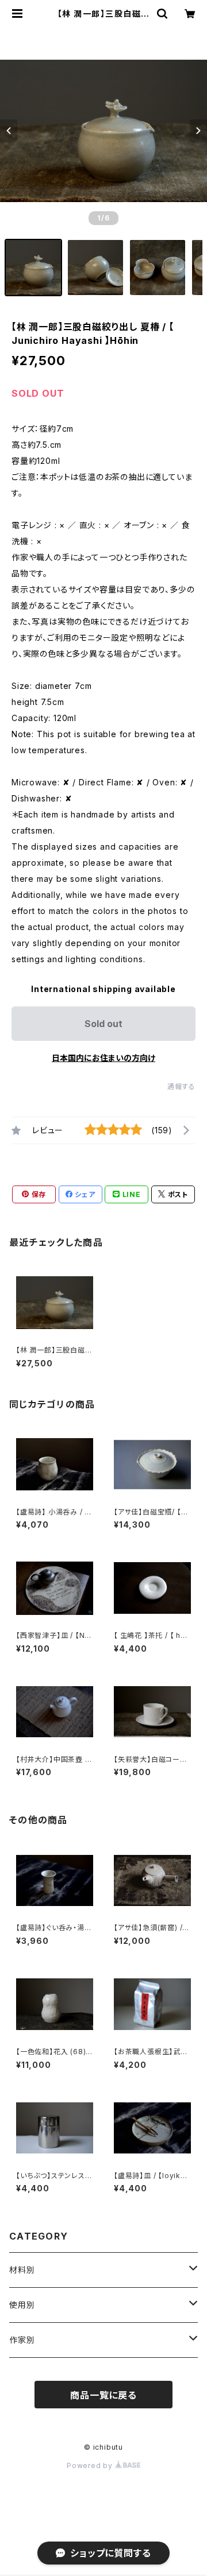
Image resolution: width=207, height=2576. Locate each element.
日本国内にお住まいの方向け (103, 1058)
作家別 (22, 2340)
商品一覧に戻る (103, 2395)
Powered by (91, 2465)
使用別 (22, 2305)
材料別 (22, 2270)
